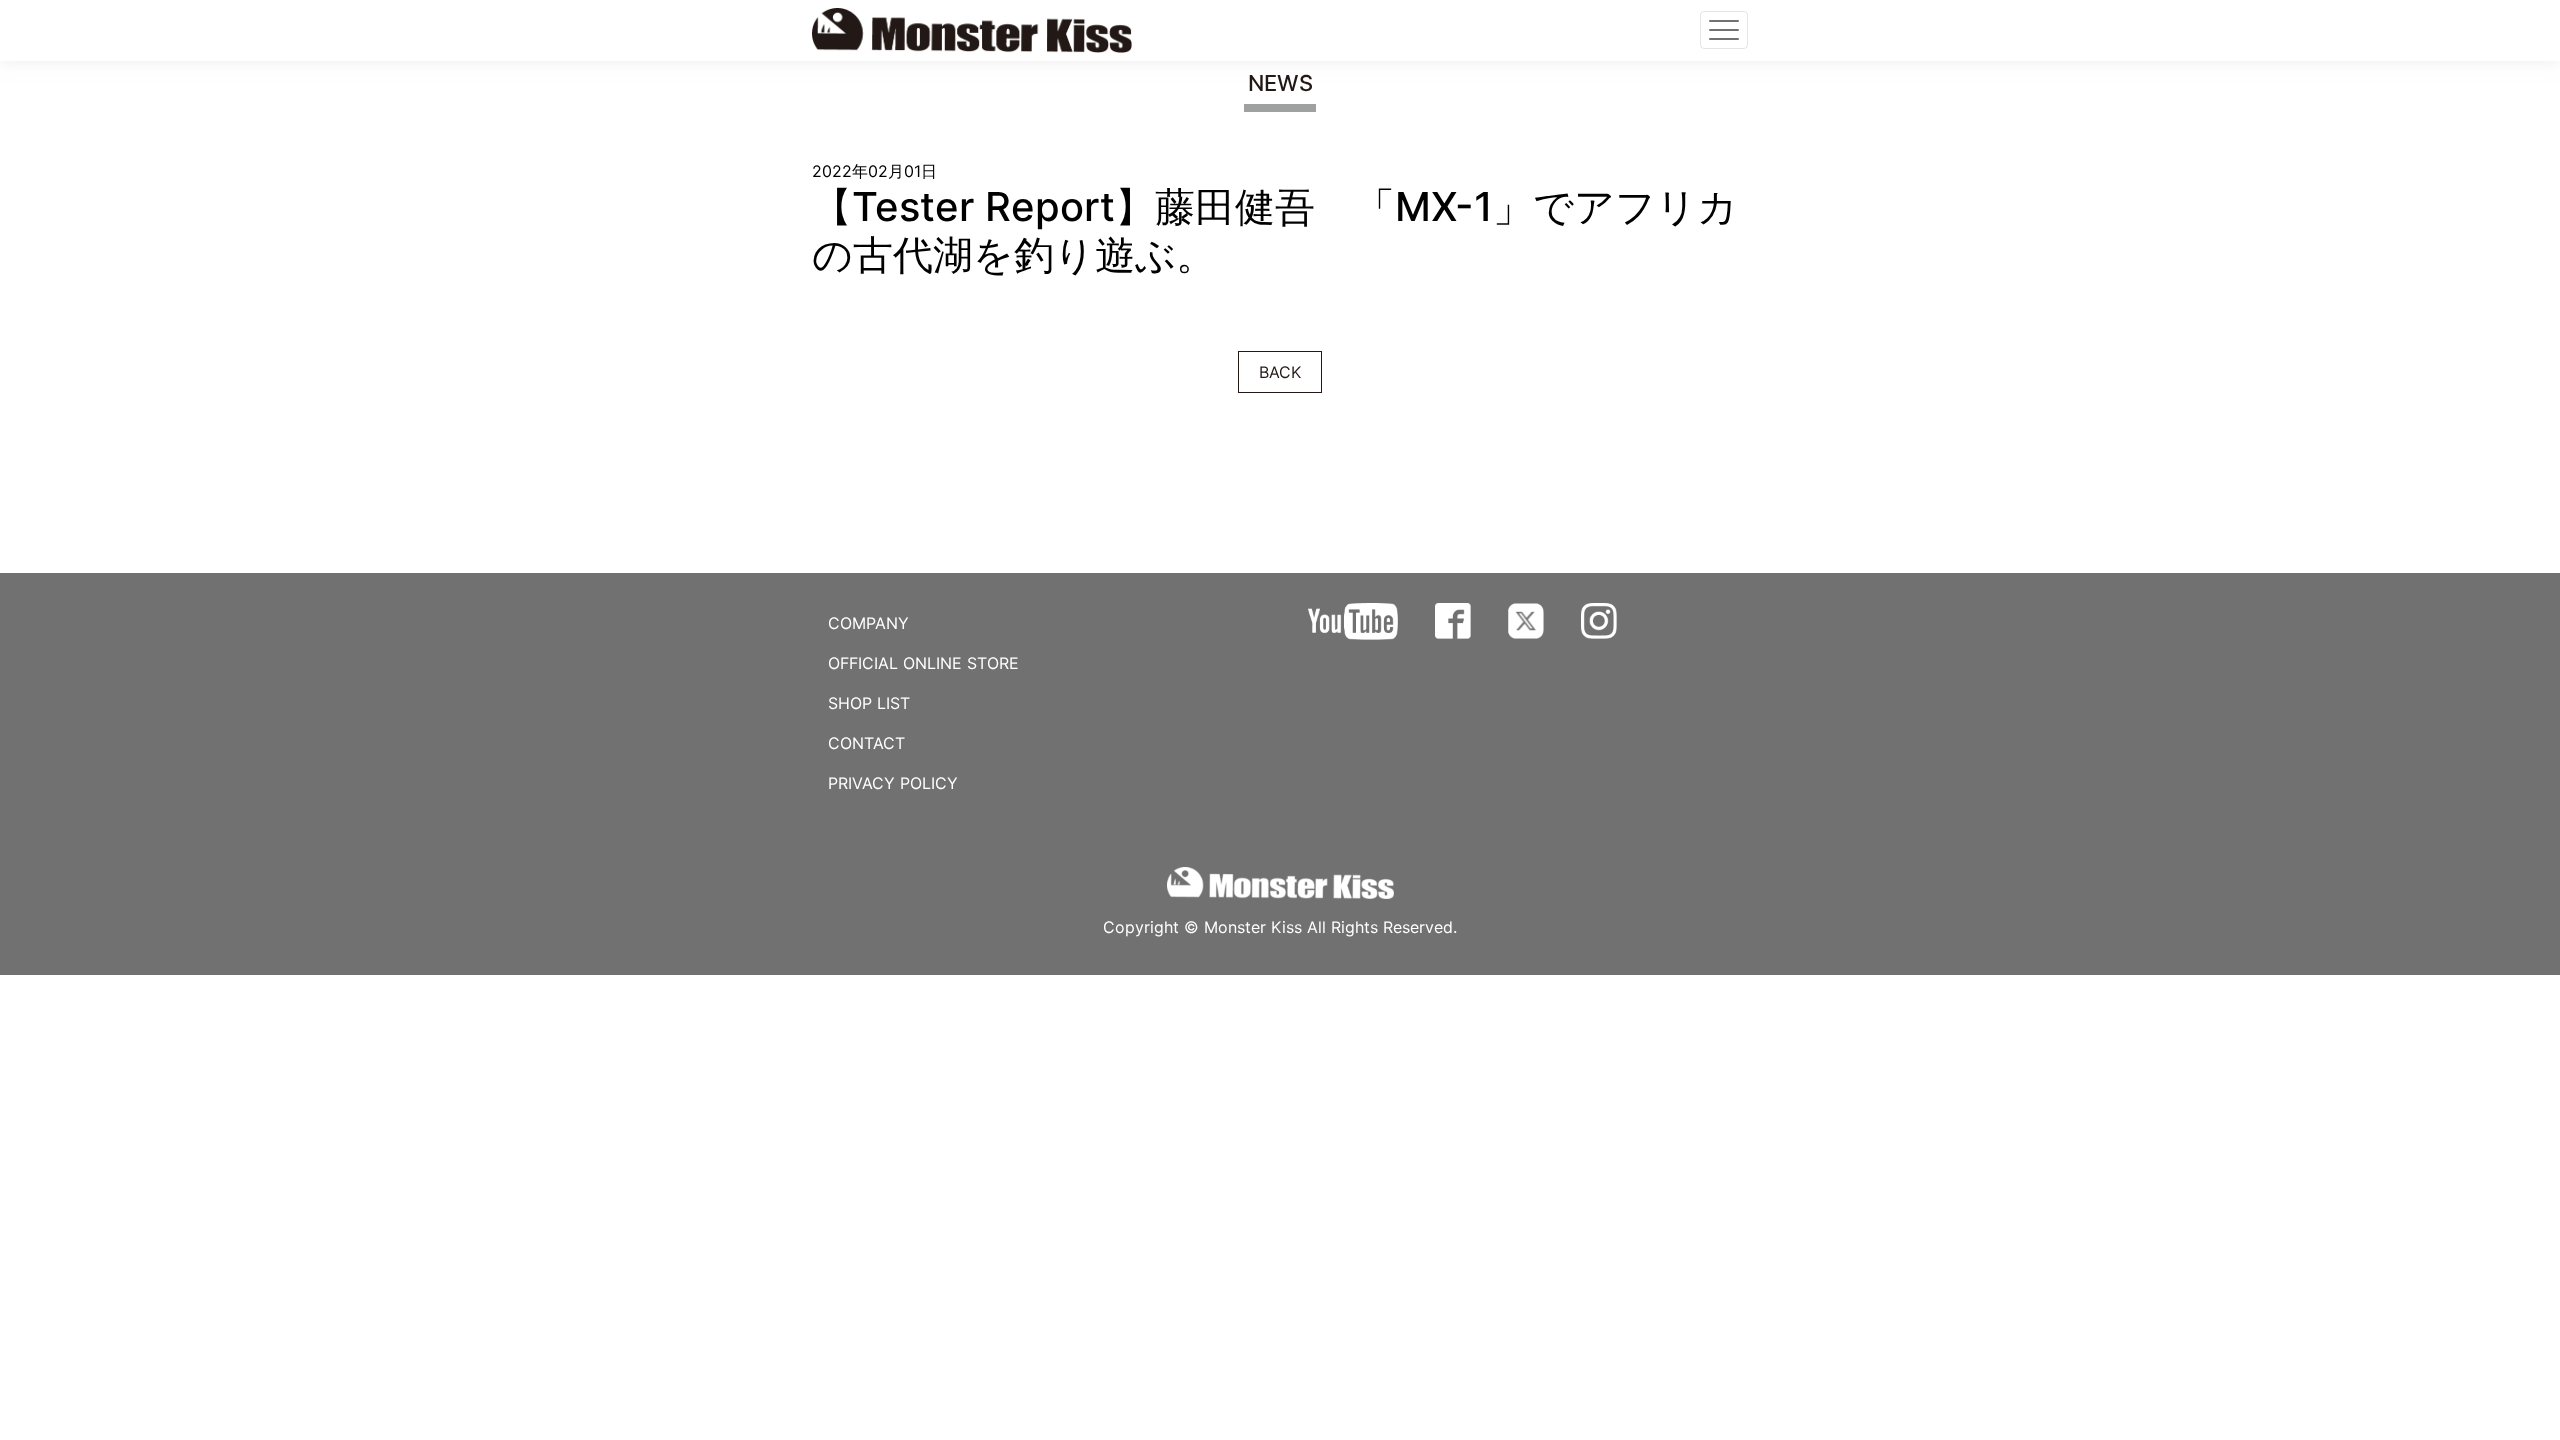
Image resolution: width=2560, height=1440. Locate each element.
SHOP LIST (869, 703)
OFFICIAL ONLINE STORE (923, 663)
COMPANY (868, 623)
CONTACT (866, 743)
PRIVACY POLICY (893, 783)
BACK (1280, 372)
